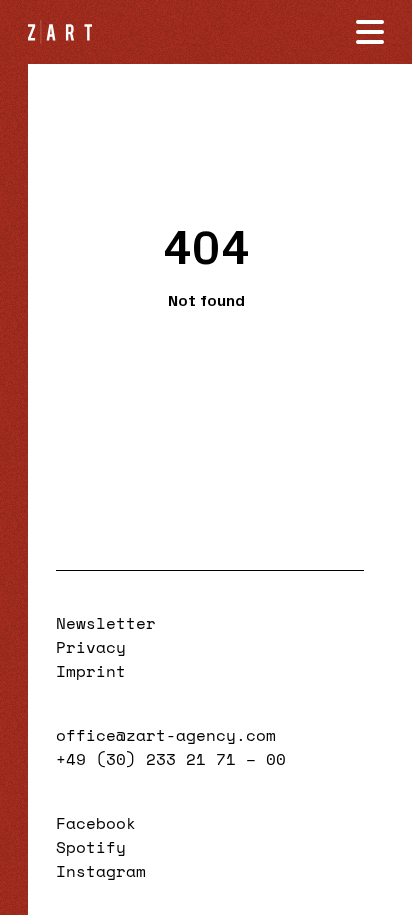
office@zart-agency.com (166, 735)
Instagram (101, 871)
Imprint (91, 671)
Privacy (91, 647)
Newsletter (106, 623)
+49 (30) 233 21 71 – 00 (171, 759)
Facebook (96, 823)
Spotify (91, 847)
